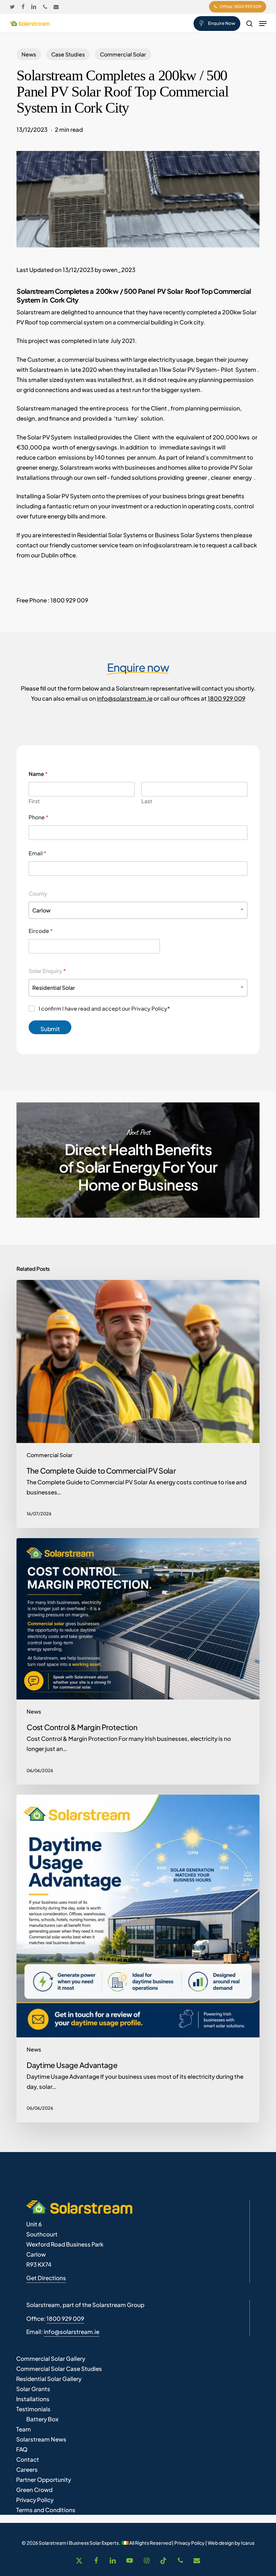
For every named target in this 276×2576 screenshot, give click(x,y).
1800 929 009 (227, 698)
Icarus (248, 2543)
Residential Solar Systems (112, 535)
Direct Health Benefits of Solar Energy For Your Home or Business (138, 1160)
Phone (39, 817)
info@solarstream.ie (170, 545)
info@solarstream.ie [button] (72, 2332)
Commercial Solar (123, 54)
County (38, 893)
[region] (88, 2519)
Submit (50, 1029)
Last (147, 801)
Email (38, 853)
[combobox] (138, 910)
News (29, 54)
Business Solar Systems (188, 535)
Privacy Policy (189, 2543)
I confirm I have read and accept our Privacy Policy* (104, 1009)
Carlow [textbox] (41, 910)
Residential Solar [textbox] (54, 988)
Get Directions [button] (46, 2278)
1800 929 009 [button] (65, 2318)
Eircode (41, 931)
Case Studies (68, 54)
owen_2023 (119, 270)
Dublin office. (59, 555)
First (34, 801)
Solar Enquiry (47, 971)
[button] (263, 24)
